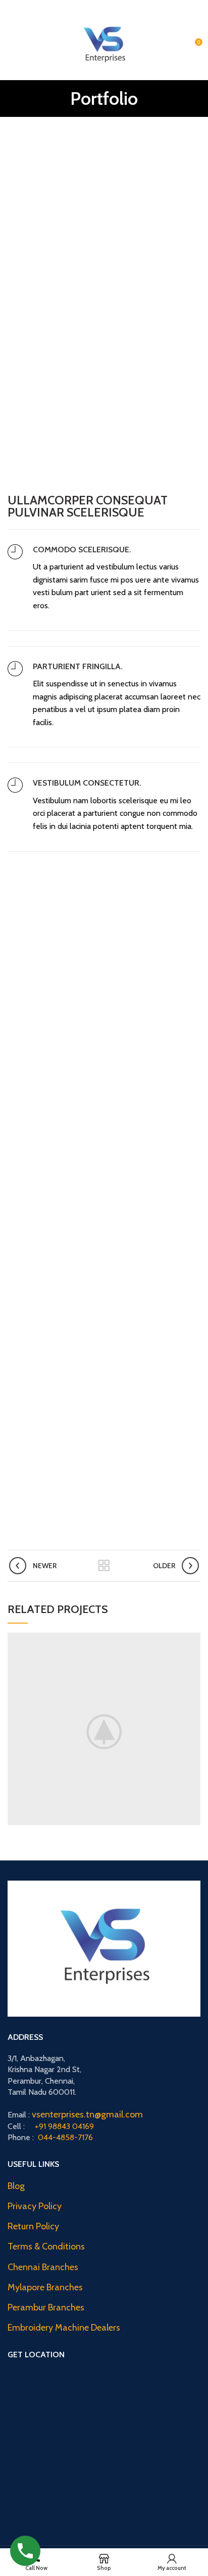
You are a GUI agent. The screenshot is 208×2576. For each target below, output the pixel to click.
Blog (16, 2186)
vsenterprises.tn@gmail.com (87, 2114)
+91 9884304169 (160, 5)
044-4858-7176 (65, 2137)
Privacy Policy (35, 2206)
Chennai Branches (43, 2267)
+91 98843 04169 (64, 2126)
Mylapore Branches (45, 2287)
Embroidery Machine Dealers (64, 2328)
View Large (193, 1640)
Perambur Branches (46, 2307)
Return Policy (33, 2226)
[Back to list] (104, 1566)
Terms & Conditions (46, 2246)
